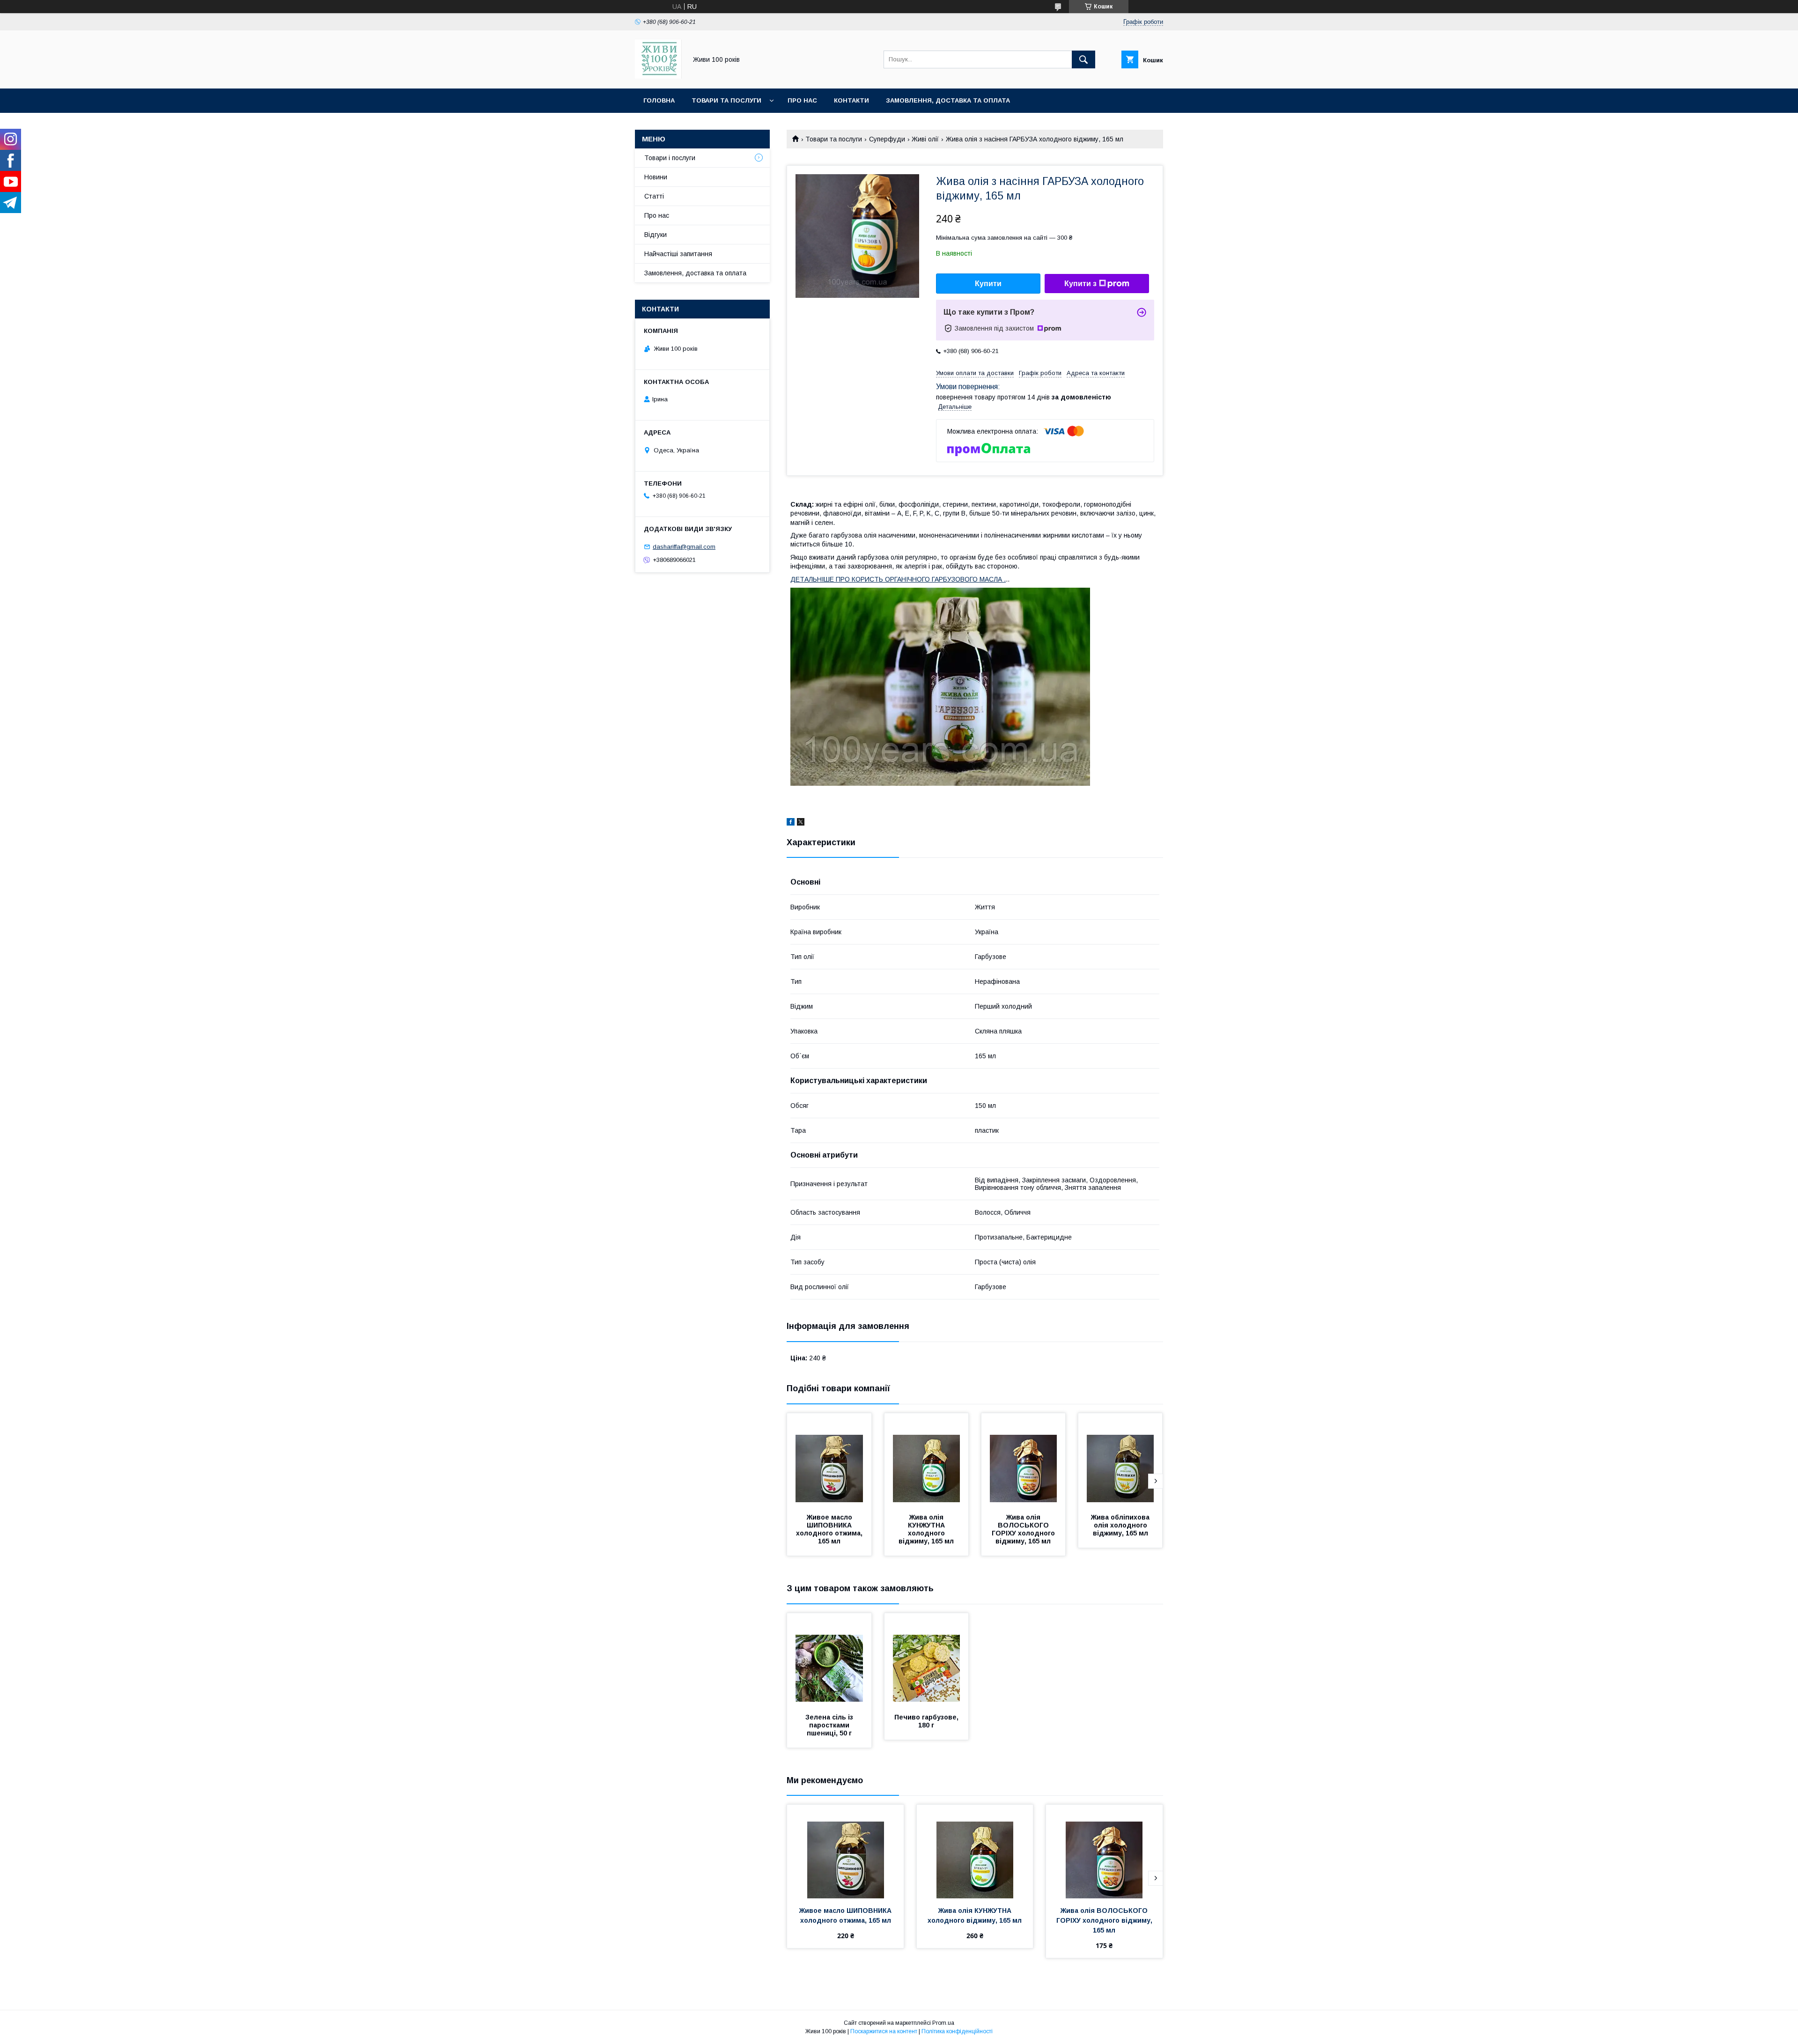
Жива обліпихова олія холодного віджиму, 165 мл (1121, 1525)
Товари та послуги (726, 100)
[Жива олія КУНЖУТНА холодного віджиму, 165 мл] (927, 1460)
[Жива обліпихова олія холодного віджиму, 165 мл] (1120, 1460)
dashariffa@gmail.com (684, 547)
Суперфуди (887, 139)
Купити (988, 284)
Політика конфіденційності (957, 2031)
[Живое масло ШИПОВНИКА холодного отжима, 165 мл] (829, 1460)
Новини (656, 177)
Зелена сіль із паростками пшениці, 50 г (830, 1725)
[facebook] (791, 823)
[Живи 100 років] (658, 76)
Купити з (1080, 284)
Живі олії (925, 139)
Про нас (802, 100)
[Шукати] (1083, 59)
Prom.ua (943, 2023)
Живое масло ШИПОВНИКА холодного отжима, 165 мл (830, 1529)
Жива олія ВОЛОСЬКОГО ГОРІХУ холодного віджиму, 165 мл (1024, 1529)
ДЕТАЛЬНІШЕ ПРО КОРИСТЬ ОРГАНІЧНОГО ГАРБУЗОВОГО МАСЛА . (898, 579)
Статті (654, 196)
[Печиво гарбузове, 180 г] (927, 1660)
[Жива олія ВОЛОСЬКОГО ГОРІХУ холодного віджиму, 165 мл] (1024, 1460)
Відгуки (656, 235)
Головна (659, 100)
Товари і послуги (670, 158)
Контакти (851, 100)
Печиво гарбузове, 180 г (927, 1721)
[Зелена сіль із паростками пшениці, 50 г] (829, 1660)
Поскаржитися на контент (884, 2031)
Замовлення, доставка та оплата (948, 100)
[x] (801, 823)
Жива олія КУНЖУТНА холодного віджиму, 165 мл (926, 1529)
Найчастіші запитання (678, 254)
